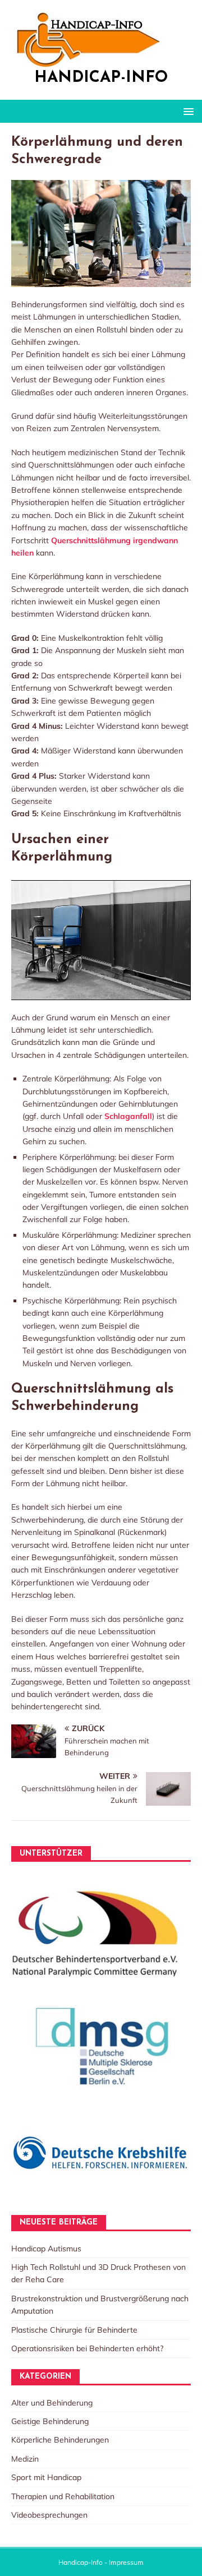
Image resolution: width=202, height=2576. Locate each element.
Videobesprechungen (49, 2515)
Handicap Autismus (46, 2249)
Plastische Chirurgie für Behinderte (74, 2330)
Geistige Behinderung (50, 2421)
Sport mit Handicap (46, 2477)
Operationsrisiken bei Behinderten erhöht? (87, 2348)
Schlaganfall (128, 1116)
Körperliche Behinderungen (60, 2440)
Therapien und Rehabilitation (63, 2496)
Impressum (126, 2562)
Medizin (25, 2459)
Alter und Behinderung (52, 2403)
